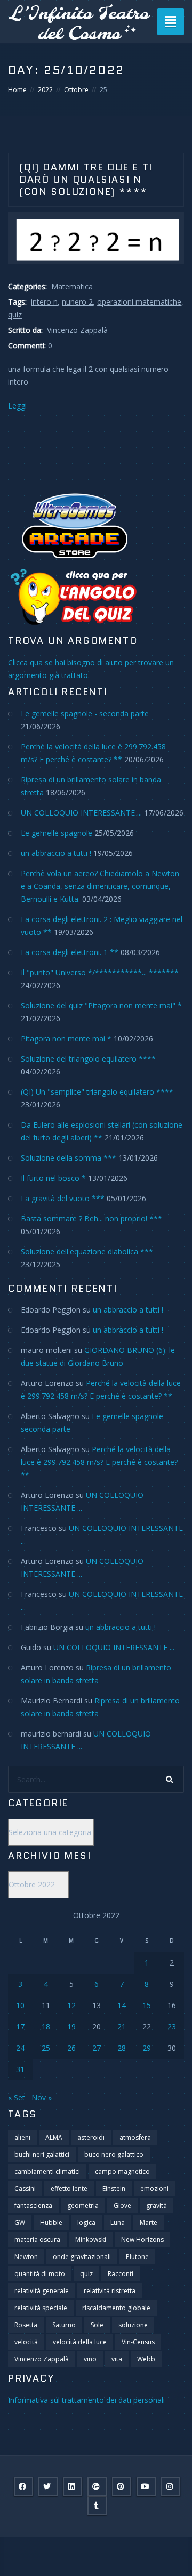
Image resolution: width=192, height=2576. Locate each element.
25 (46, 2048)
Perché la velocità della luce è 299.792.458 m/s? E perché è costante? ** (99, 1462)
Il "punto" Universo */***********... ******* (100, 972)
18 (46, 2027)
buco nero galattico (114, 2154)
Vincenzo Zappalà (42, 2359)
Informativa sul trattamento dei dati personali (86, 2400)
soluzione (133, 2325)
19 (71, 2027)
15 (147, 2005)
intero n (44, 302)
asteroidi (91, 2137)
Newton (26, 2257)
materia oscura (37, 2240)
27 (97, 2048)
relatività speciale (41, 2308)
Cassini (25, 2188)
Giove (122, 2206)
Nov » (42, 2097)
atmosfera (135, 2137)
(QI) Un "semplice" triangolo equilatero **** (97, 1092)
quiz (15, 315)
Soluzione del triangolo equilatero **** (88, 1059)
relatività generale (42, 2291)
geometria (83, 2206)
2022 (45, 90)
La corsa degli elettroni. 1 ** (70, 952)
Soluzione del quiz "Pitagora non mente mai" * (101, 1005)
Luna (118, 2223)
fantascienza (33, 2206)
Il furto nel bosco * (53, 1178)
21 (122, 2027)
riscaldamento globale (116, 2308)
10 (20, 2005)
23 (172, 2027)
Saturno (64, 2325)
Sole (97, 2325)
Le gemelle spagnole (57, 833)
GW (20, 2223)
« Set (17, 2097)
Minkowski (91, 2240)
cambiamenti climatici (47, 2171)
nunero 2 (77, 302)
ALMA (54, 2137)
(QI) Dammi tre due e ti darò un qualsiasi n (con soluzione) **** (86, 180)
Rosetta (26, 2325)
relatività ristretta (110, 2291)
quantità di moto (40, 2274)
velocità (26, 2342)
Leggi (17, 406)
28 (122, 2048)
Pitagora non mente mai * (66, 1038)
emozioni (154, 2188)
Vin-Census (138, 2342)
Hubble (51, 2223)
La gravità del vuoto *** (63, 1198)
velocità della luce (80, 2342)
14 (122, 2005)
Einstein (114, 2188)
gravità (157, 2206)
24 (20, 2048)
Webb (146, 2359)
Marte (149, 2223)
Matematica (72, 286)
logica (86, 2223)
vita (117, 2359)
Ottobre (76, 90)
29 (147, 2048)
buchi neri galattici (42, 2154)
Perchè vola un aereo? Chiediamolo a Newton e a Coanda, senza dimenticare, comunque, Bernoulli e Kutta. (100, 886)
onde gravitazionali (82, 2257)
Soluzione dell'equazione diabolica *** (87, 1252)
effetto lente (69, 2188)
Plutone (137, 2257)
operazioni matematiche (139, 302)
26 (71, 2048)
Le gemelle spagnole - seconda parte (85, 714)
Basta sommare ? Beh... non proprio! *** (91, 1218)
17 (20, 2027)
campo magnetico (122, 2171)
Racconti (121, 2274)
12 (71, 2005)
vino (90, 2359)
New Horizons (142, 2240)
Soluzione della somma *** (69, 1158)
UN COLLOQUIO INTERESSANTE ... (81, 813)
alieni (22, 2137)
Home (17, 90)
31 (20, 2069)
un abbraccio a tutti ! (56, 853)
